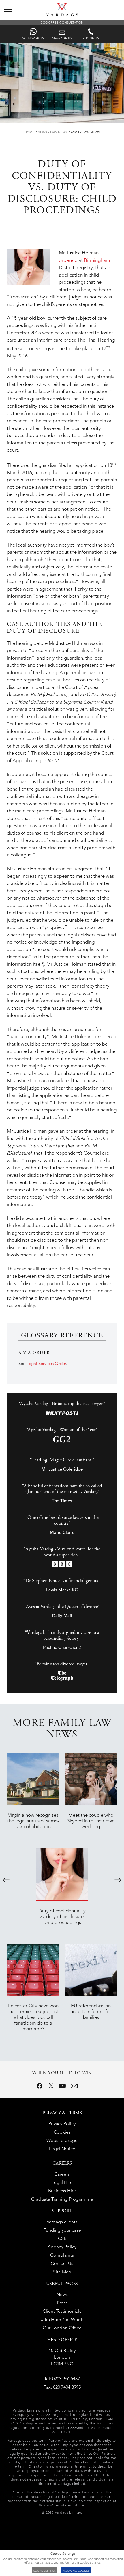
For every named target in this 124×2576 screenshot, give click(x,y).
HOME (29, 132)
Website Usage (62, 2140)
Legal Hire (62, 2182)
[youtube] (63, 2086)
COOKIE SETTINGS (44, 2571)
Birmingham (97, 260)
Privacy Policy (62, 2124)
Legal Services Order (46, 1363)
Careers (62, 2174)
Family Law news (85, 132)
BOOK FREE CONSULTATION (62, 22)
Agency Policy (62, 2247)
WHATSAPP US (33, 38)
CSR (62, 2238)
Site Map (62, 2272)
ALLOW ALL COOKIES (76, 2571)
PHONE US (91, 38)
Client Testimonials (62, 2311)
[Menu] (8, 10)
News (42, 132)
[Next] (118, 1880)
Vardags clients (62, 2222)
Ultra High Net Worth (62, 2319)
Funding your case (62, 2230)
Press (62, 2303)
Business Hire (62, 2191)
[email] (74, 2086)
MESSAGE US (62, 38)
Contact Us (62, 2263)
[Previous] (6, 1880)
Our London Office (62, 2328)
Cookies (62, 2132)
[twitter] (51, 2086)
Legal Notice (62, 2149)
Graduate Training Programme (62, 2199)
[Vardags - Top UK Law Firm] (62, 14)
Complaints (62, 2255)
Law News (59, 132)
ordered (67, 260)
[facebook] (40, 2086)
